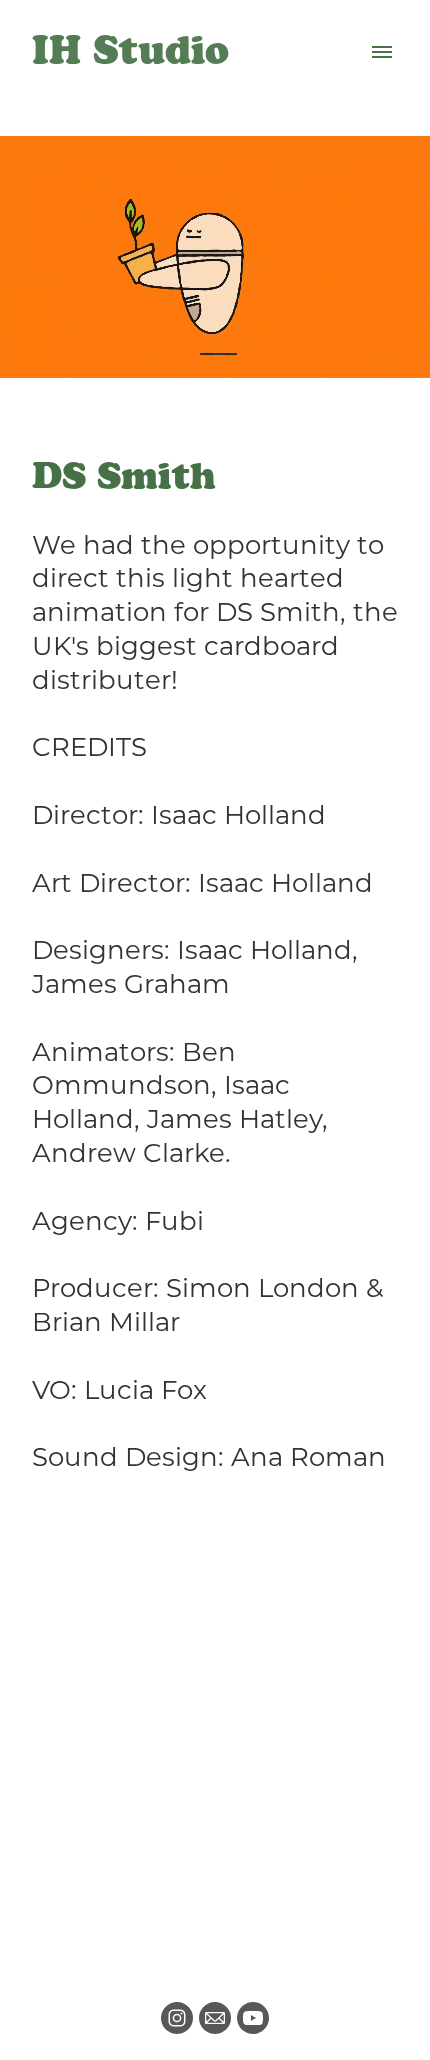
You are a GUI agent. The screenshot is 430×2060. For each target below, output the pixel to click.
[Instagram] (177, 2018)
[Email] (215, 2018)
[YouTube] (253, 2018)
